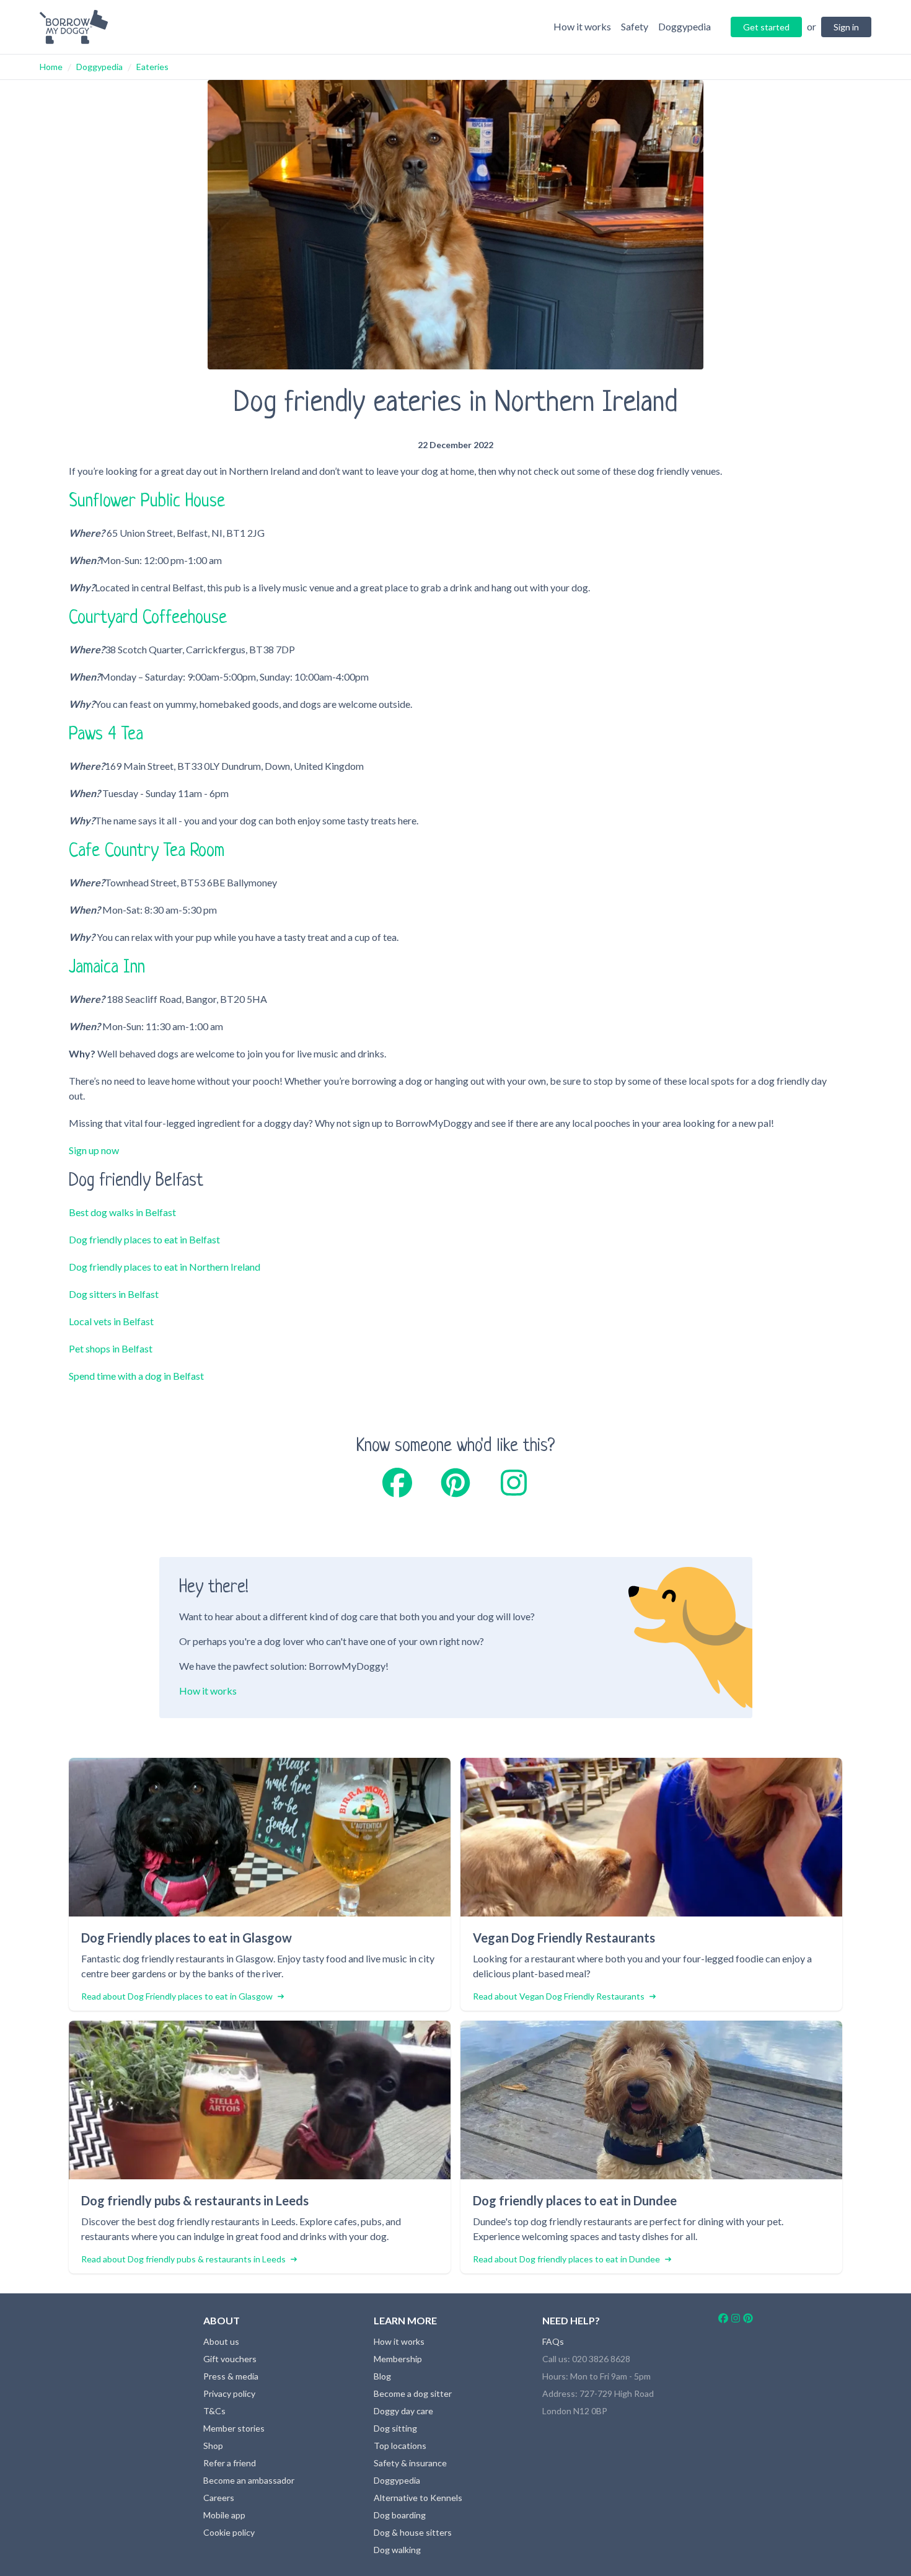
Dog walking (397, 2550)
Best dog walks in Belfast (122, 1212)
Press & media (231, 2376)
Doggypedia (99, 67)
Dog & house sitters (413, 2532)
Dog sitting (395, 2428)
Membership (398, 2359)
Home (51, 67)
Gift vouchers (230, 2359)
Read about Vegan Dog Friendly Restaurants (559, 1996)
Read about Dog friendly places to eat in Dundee (566, 2259)
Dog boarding (400, 2515)
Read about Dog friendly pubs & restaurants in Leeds (183, 2259)
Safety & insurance (410, 2463)
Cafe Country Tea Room (147, 852)
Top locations (400, 2446)
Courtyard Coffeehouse (148, 619)
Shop (213, 2446)
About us (221, 2341)
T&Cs (214, 2411)
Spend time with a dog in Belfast (136, 1376)
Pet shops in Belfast (111, 1348)
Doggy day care (403, 2411)
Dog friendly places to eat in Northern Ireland (165, 1267)
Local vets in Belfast (111, 1321)
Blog (382, 2376)
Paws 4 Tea (106, 735)
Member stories (234, 2428)
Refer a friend (230, 2463)
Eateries (152, 67)
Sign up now (94, 1150)
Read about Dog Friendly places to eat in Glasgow (177, 1996)
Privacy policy (229, 2393)
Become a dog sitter (413, 2393)
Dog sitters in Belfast (114, 1294)
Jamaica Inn (107, 968)
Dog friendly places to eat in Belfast (144, 1239)
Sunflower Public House (147, 502)
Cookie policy (229, 2532)
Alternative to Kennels (418, 2498)
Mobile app (224, 2515)
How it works (208, 1691)
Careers (219, 2498)
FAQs (553, 2341)
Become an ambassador (249, 2480)
